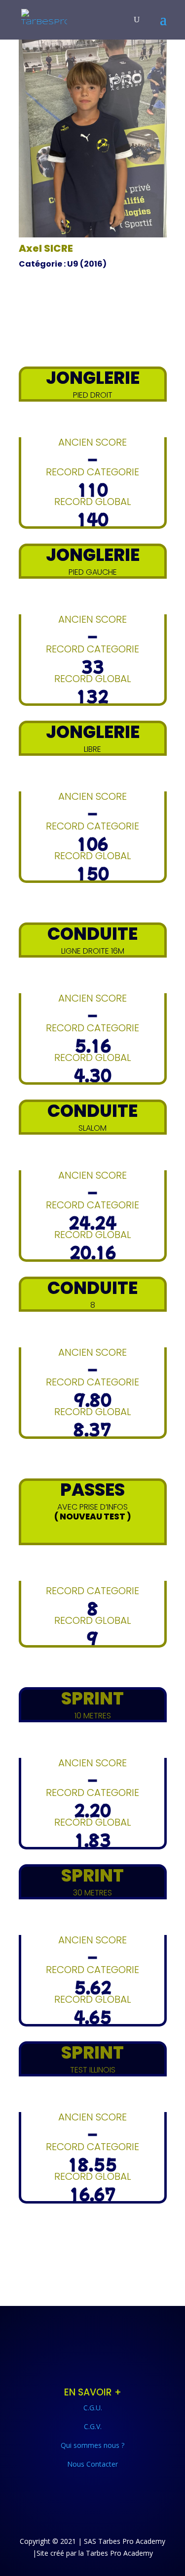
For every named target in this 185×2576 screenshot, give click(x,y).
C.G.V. (93, 2426)
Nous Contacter (92, 2464)
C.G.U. (93, 2408)
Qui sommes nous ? (92, 2445)
